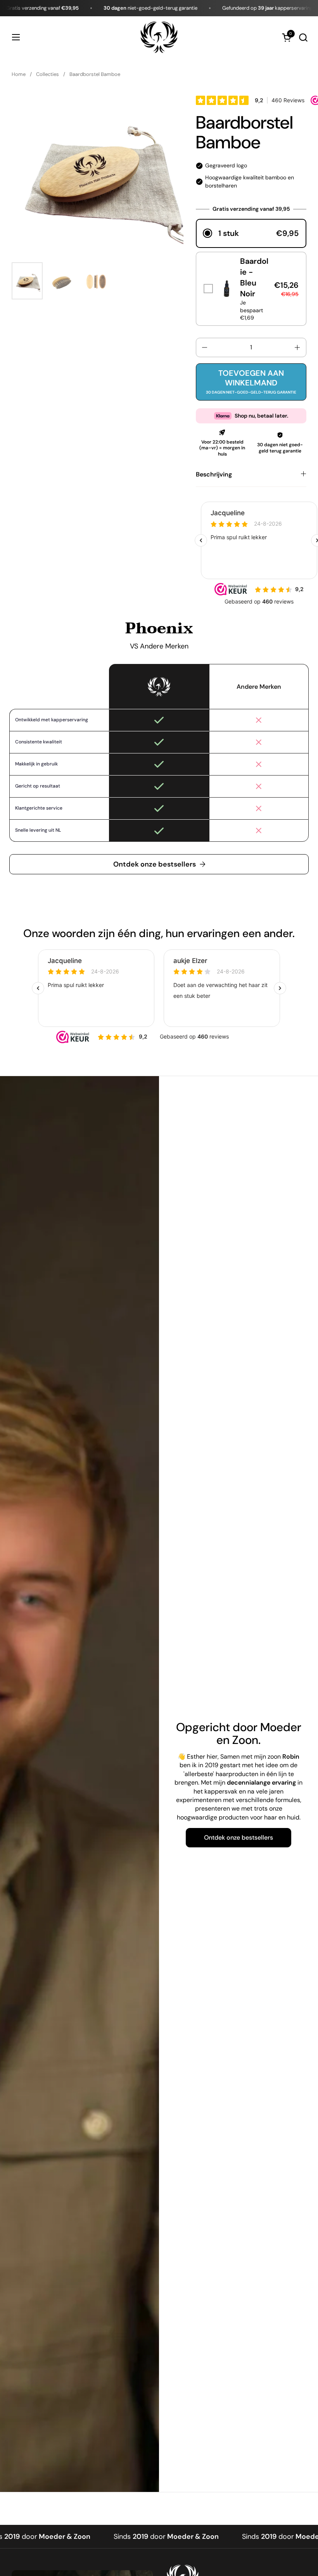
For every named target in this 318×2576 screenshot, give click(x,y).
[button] (303, 37)
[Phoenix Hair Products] (159, 37)
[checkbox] (251, 289)
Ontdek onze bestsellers (155, 864)
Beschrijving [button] (214, 474)
